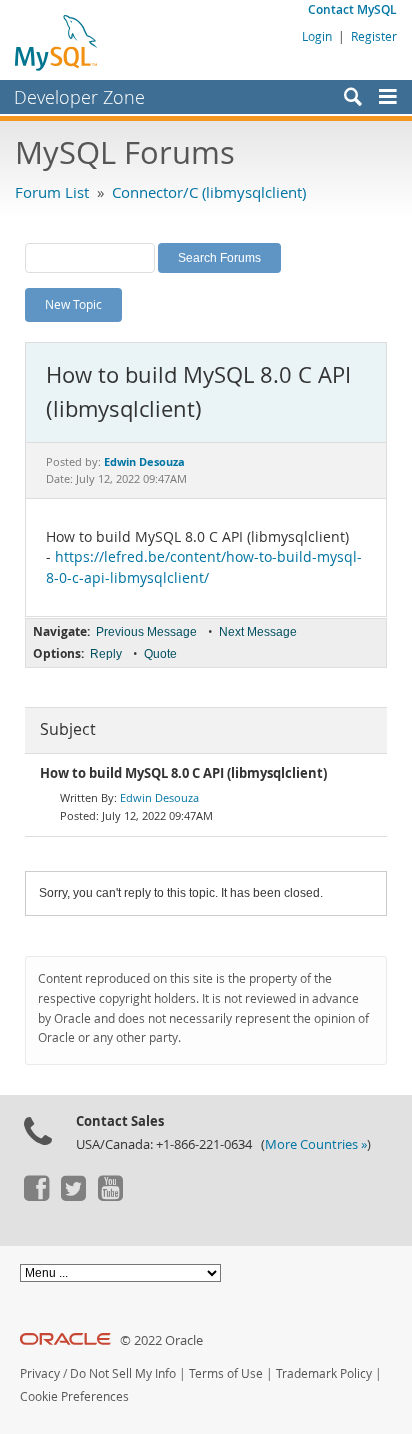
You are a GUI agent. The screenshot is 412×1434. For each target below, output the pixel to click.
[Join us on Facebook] (36, 1196)
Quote (160, 654)
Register (374, 36)
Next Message (258, 632)
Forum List (52, 192)
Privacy (40, 1373)
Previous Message (146, 632)
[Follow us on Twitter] (73, 1196)
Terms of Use (226, 1373)
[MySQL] (57, 42)
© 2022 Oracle (161, 1340)
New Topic (73, 304)
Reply (106, 654)
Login (317, 36)
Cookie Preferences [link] (74, 1396)
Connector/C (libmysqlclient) (209, 192)
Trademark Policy (324, 1373)
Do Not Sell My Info (123, 1373)
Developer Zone (79, 97)
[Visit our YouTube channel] (110, 1196)
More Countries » (316, 1144)
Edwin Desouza (159, 797)
